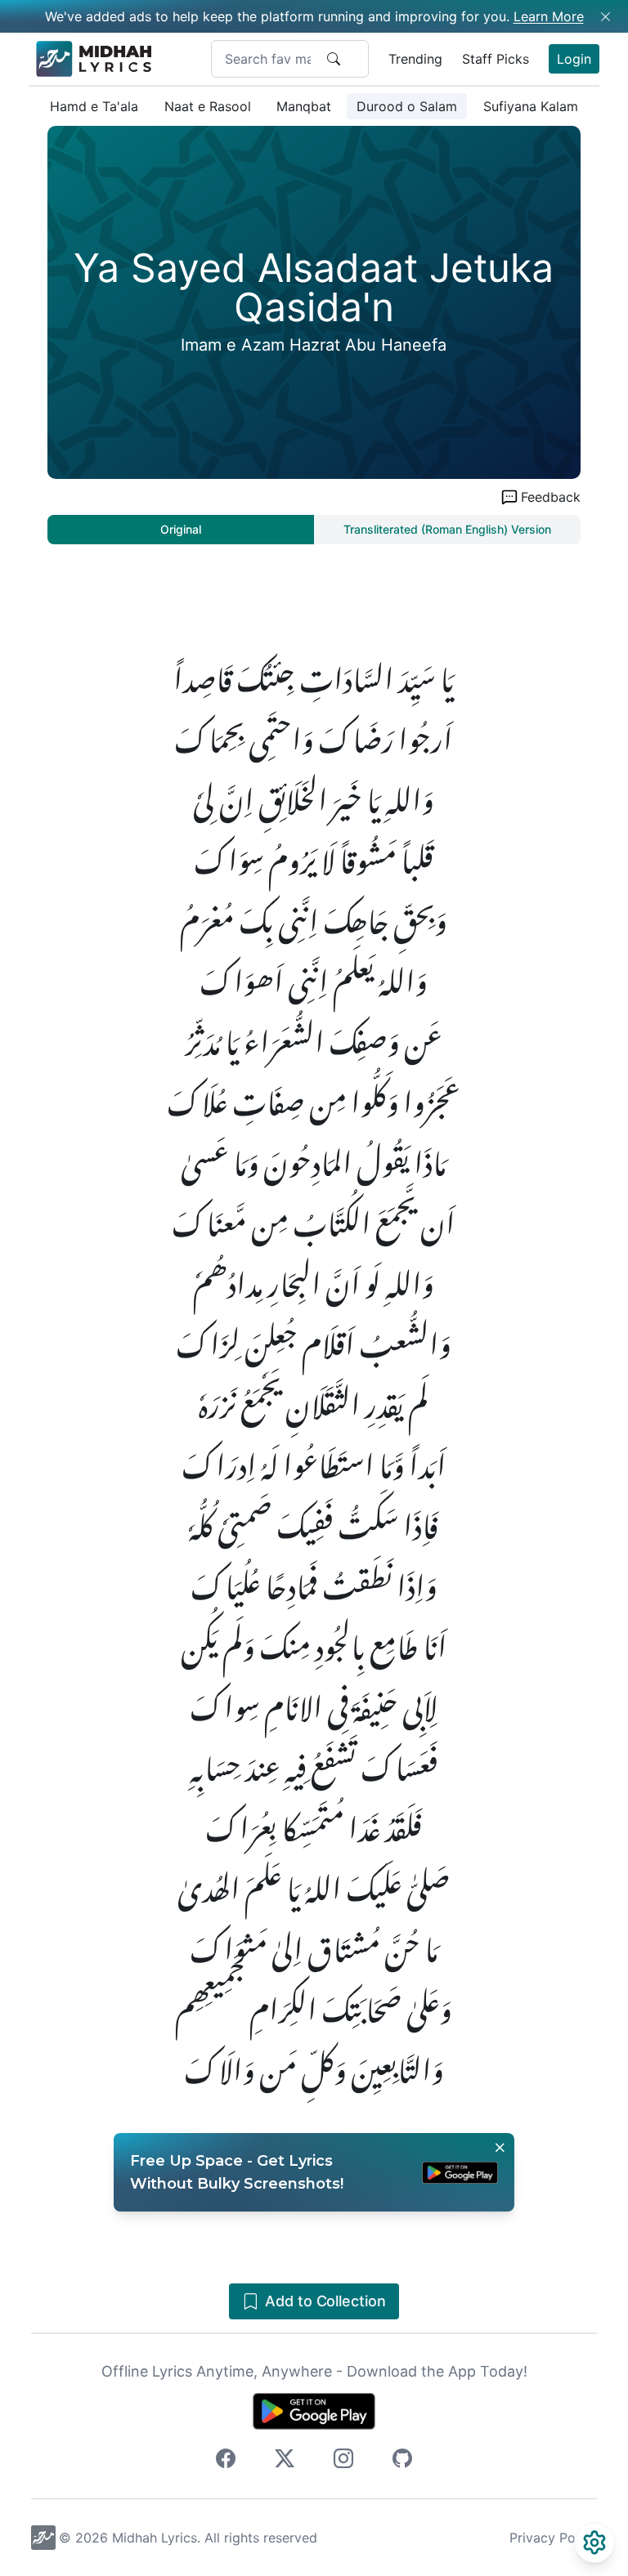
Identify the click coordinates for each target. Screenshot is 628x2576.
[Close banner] (500, 2148)
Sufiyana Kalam (531, 106)
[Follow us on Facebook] (226, 2461)
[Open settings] (594, 2542)
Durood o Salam (407, 106)
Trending (415, 59)
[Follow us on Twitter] (285, 2461)
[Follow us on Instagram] (343, 2461)
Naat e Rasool (208, 106)
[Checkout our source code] (402, 2461)
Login (574, 59)
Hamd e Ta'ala (94, 106)
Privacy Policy (553, 2538)
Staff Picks (496, 59)
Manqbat (304, 106)
